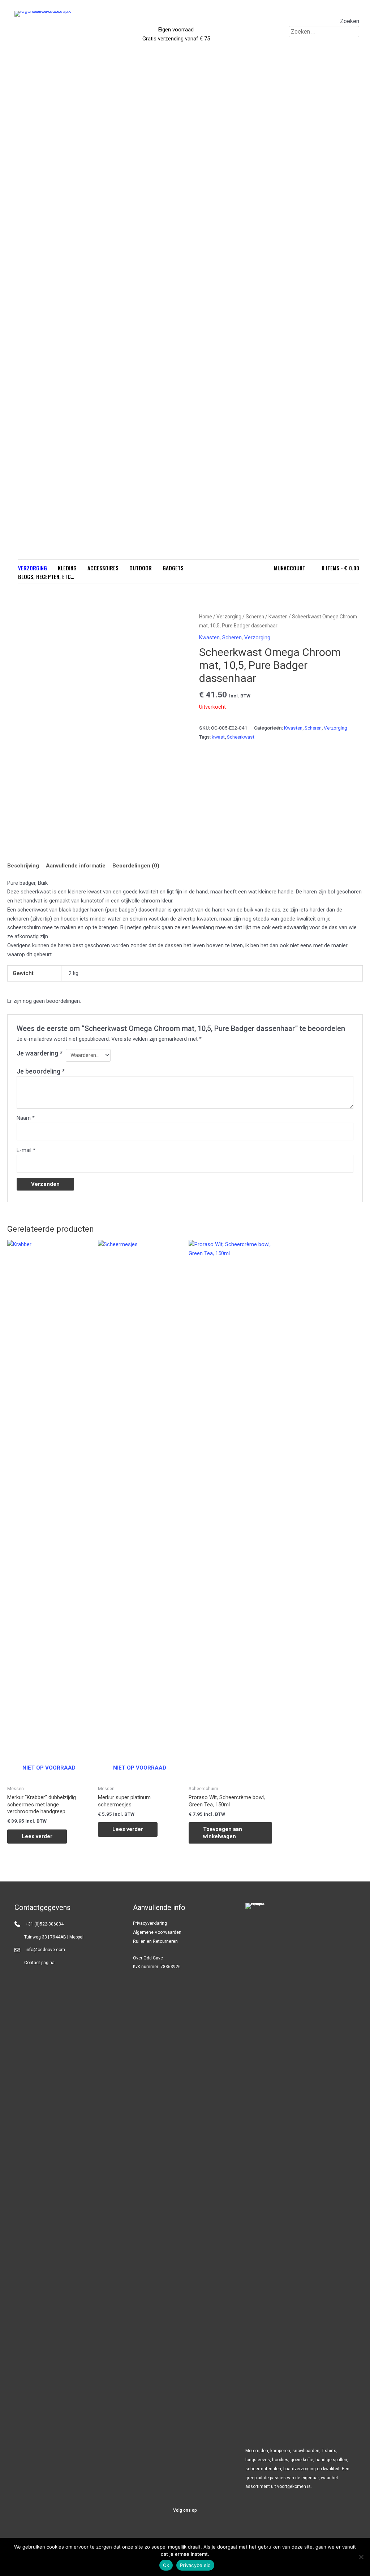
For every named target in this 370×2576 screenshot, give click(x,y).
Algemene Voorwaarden (157, 1932)
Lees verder (37, 1836)
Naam (26, 1118)
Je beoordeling (41, 1071)
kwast (218, 737)
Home (206, 617)
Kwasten (278, 617)
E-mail (26, 1150)
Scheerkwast (241, 737)
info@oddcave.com (45, 1950)
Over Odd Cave (148, 1958)
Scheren (255, 617)
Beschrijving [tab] (23, 866)
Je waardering (40, 1053)
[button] (167, 2532)
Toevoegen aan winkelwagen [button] (223, 1833)
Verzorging (229, 617)
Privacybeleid (195, 2565)
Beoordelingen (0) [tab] (136, 866)
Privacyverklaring (150, 1923)
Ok (166, 2565)
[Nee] (361, 2557)
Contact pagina (39, 1963)
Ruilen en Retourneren (155, 1941)
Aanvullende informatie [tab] (76, 866)
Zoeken (350, 21)
